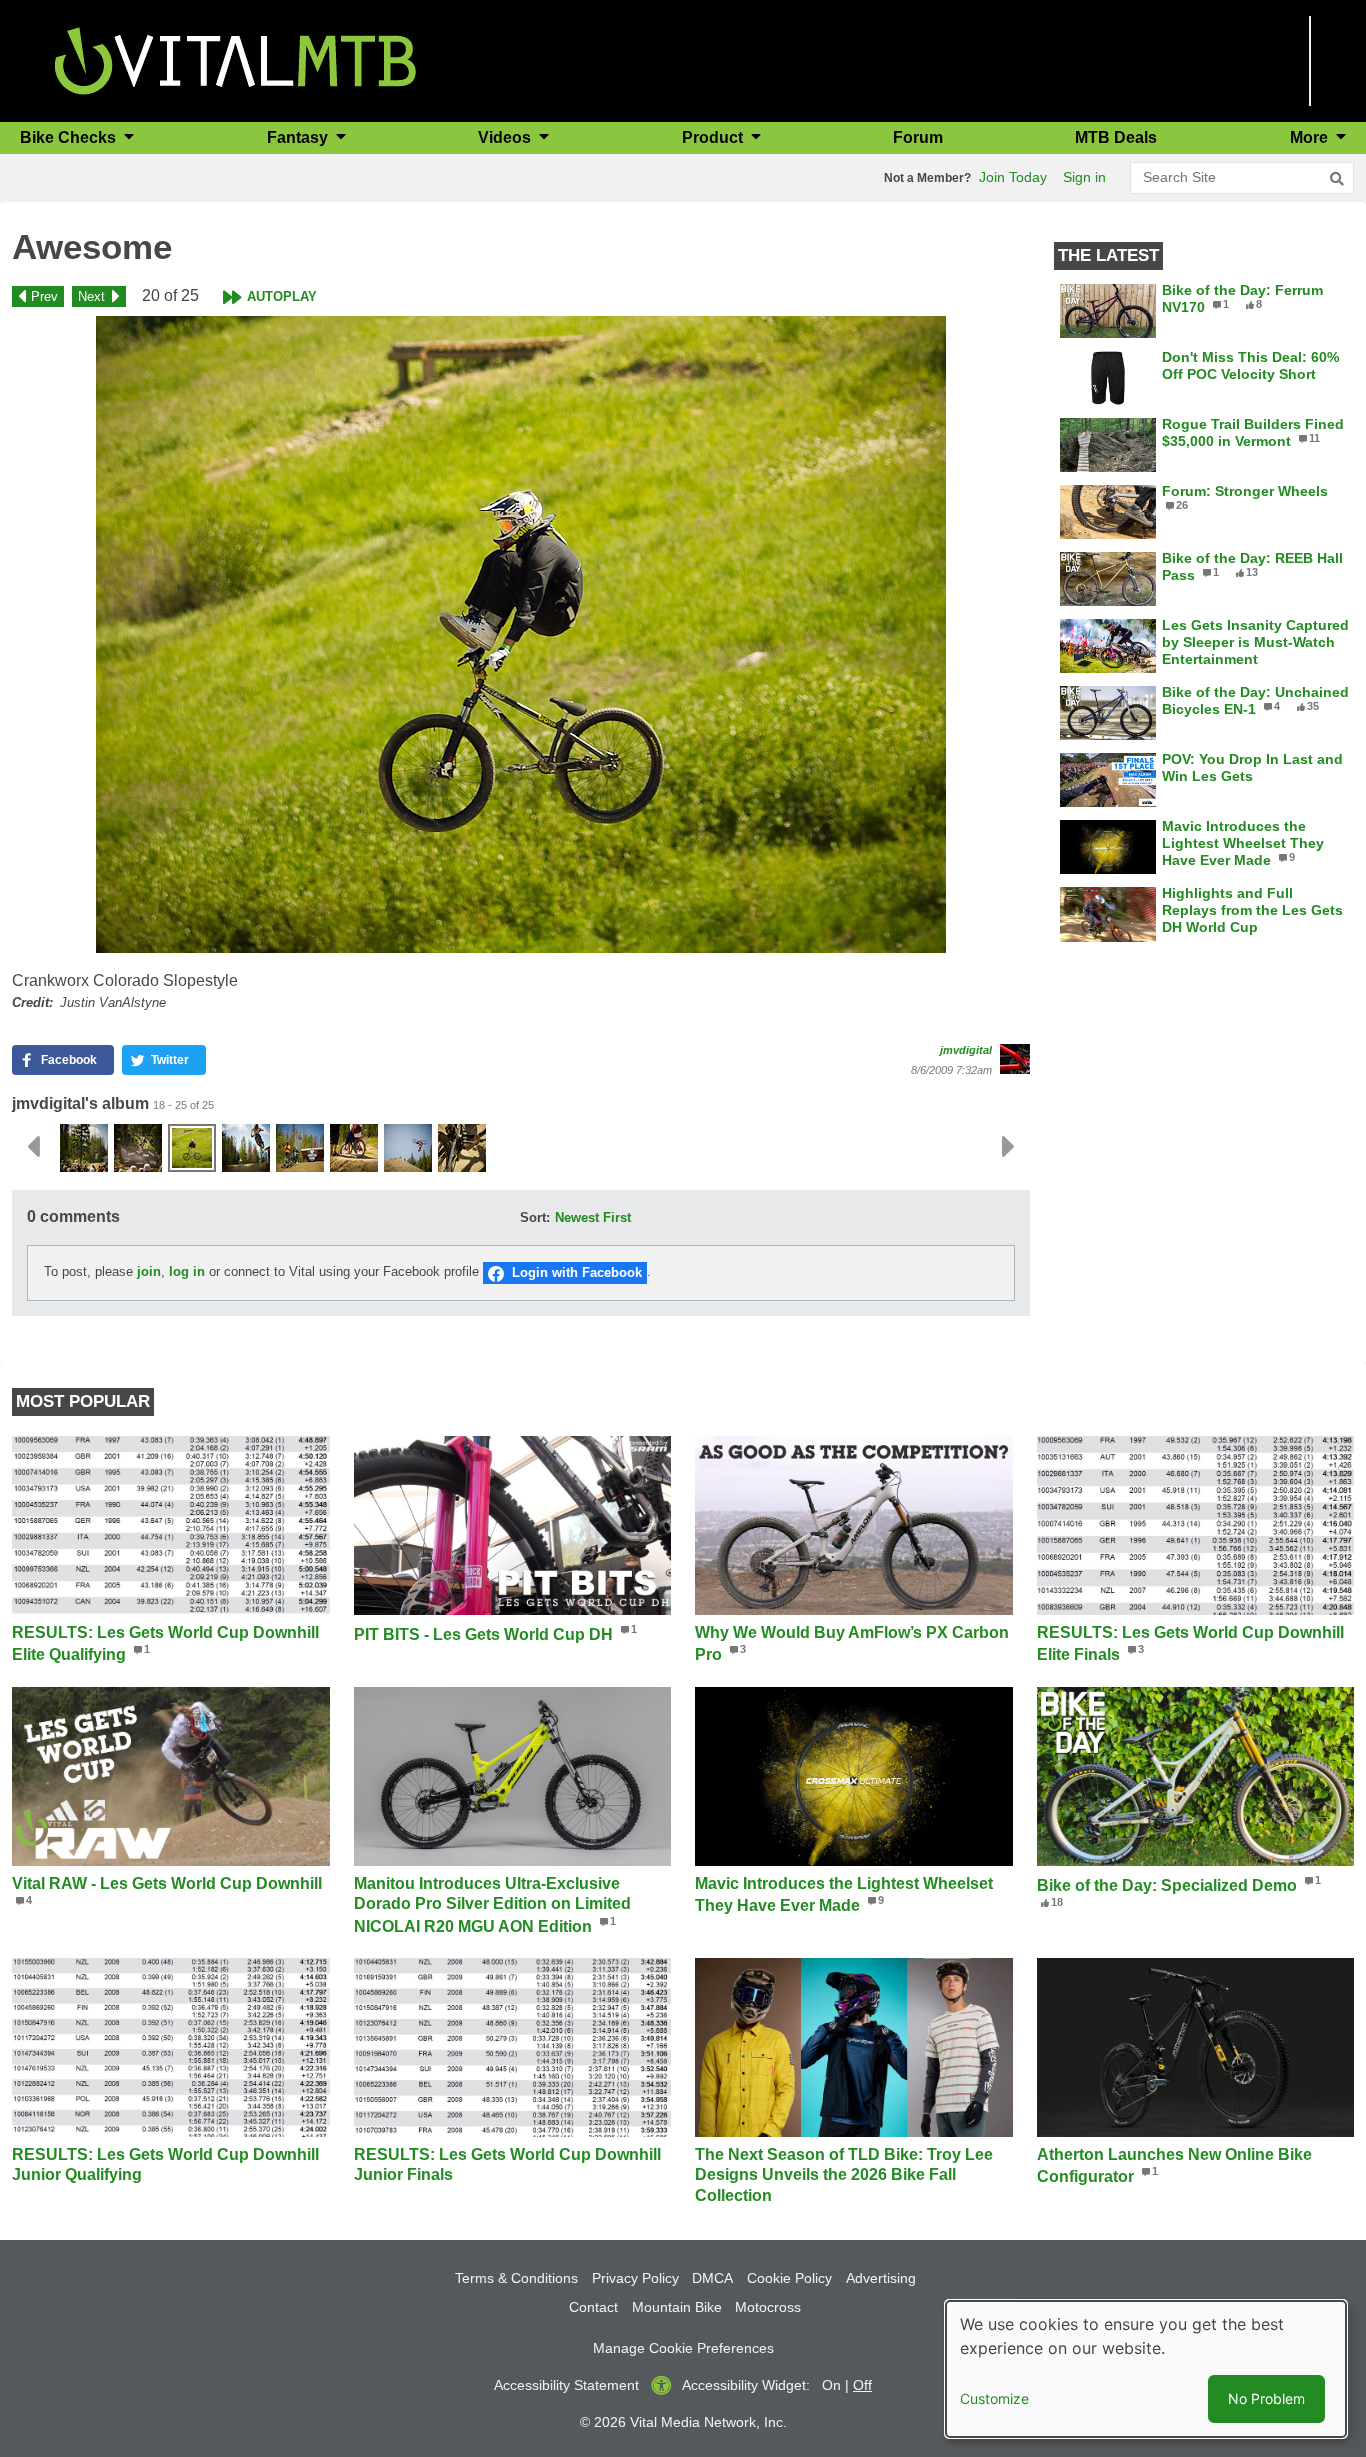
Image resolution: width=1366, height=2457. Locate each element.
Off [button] (862, 2385)
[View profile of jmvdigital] (1015, 1059)
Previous (33, 1147)
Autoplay (282, 296)
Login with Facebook (577, 1272)
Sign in (1084, 177)
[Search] (1337, 179)
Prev (44, 296)
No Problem (1266, 2398)
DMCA (712, 2278)
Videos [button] (506, 137)
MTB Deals (1116, 137)
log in (187, 1272)
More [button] (1311, 137)
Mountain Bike (677, 2307)
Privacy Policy (635, 2278)
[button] (521, 634)
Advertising (881, 2278)
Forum (918, 137)
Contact (593, 2307)
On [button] (831, 2385)
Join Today (1013, 177)
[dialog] (1146, 2369)
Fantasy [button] (299, 137)
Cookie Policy (789, 2278)
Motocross (768, 2307)
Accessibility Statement (566, 2385)
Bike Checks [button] (70, 137)
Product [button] (714, 137)
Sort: (535, 1217)
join (149, 1272)
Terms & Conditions (516, 2278)
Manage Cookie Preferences (683, 2348)
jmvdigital (966, 1050)
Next (91, 296)
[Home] (235, 59)
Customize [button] (994, 2398)
